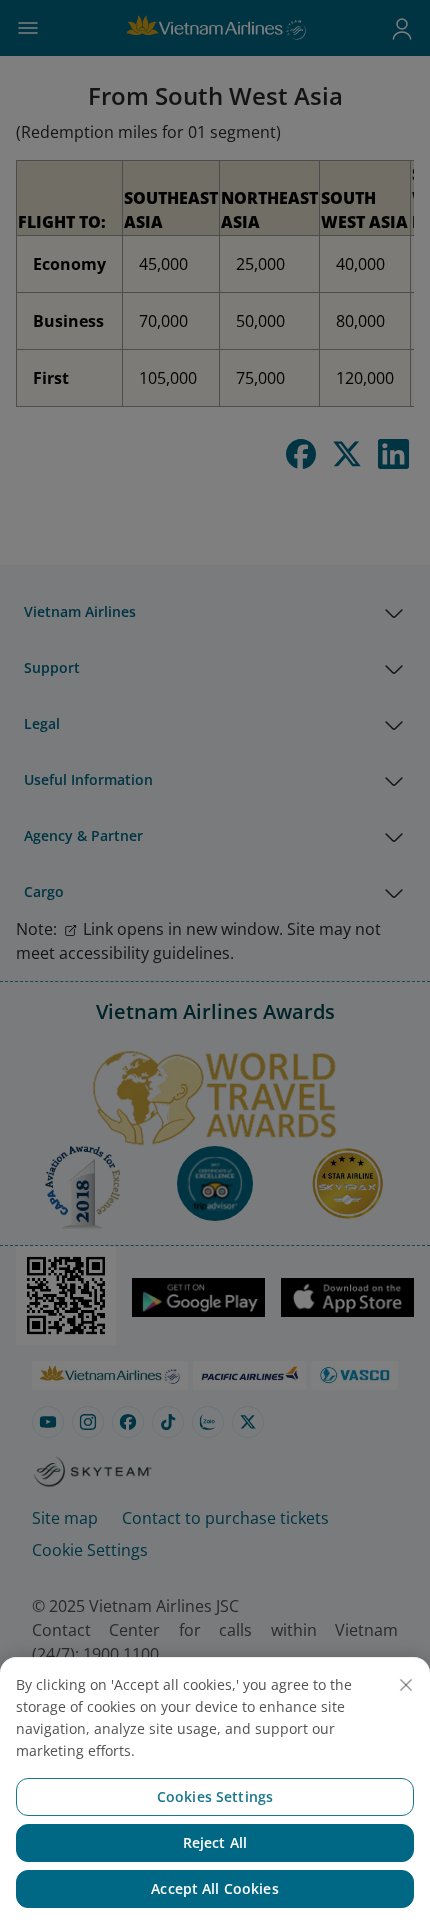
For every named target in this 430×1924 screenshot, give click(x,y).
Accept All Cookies (215, 1888)
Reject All (215, 1842)
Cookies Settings (215, 1796)
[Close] (406, 1685)
